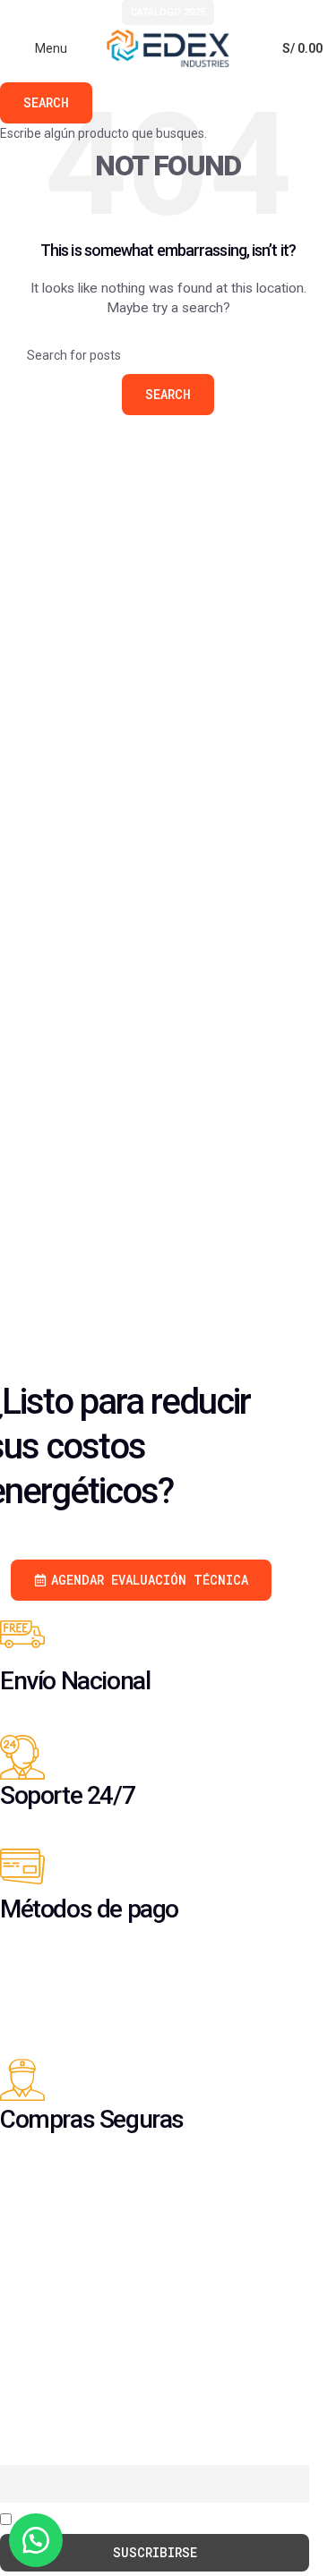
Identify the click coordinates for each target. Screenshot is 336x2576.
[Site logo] (168, 47)
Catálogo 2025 (168, 12)
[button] (36, 2540)
